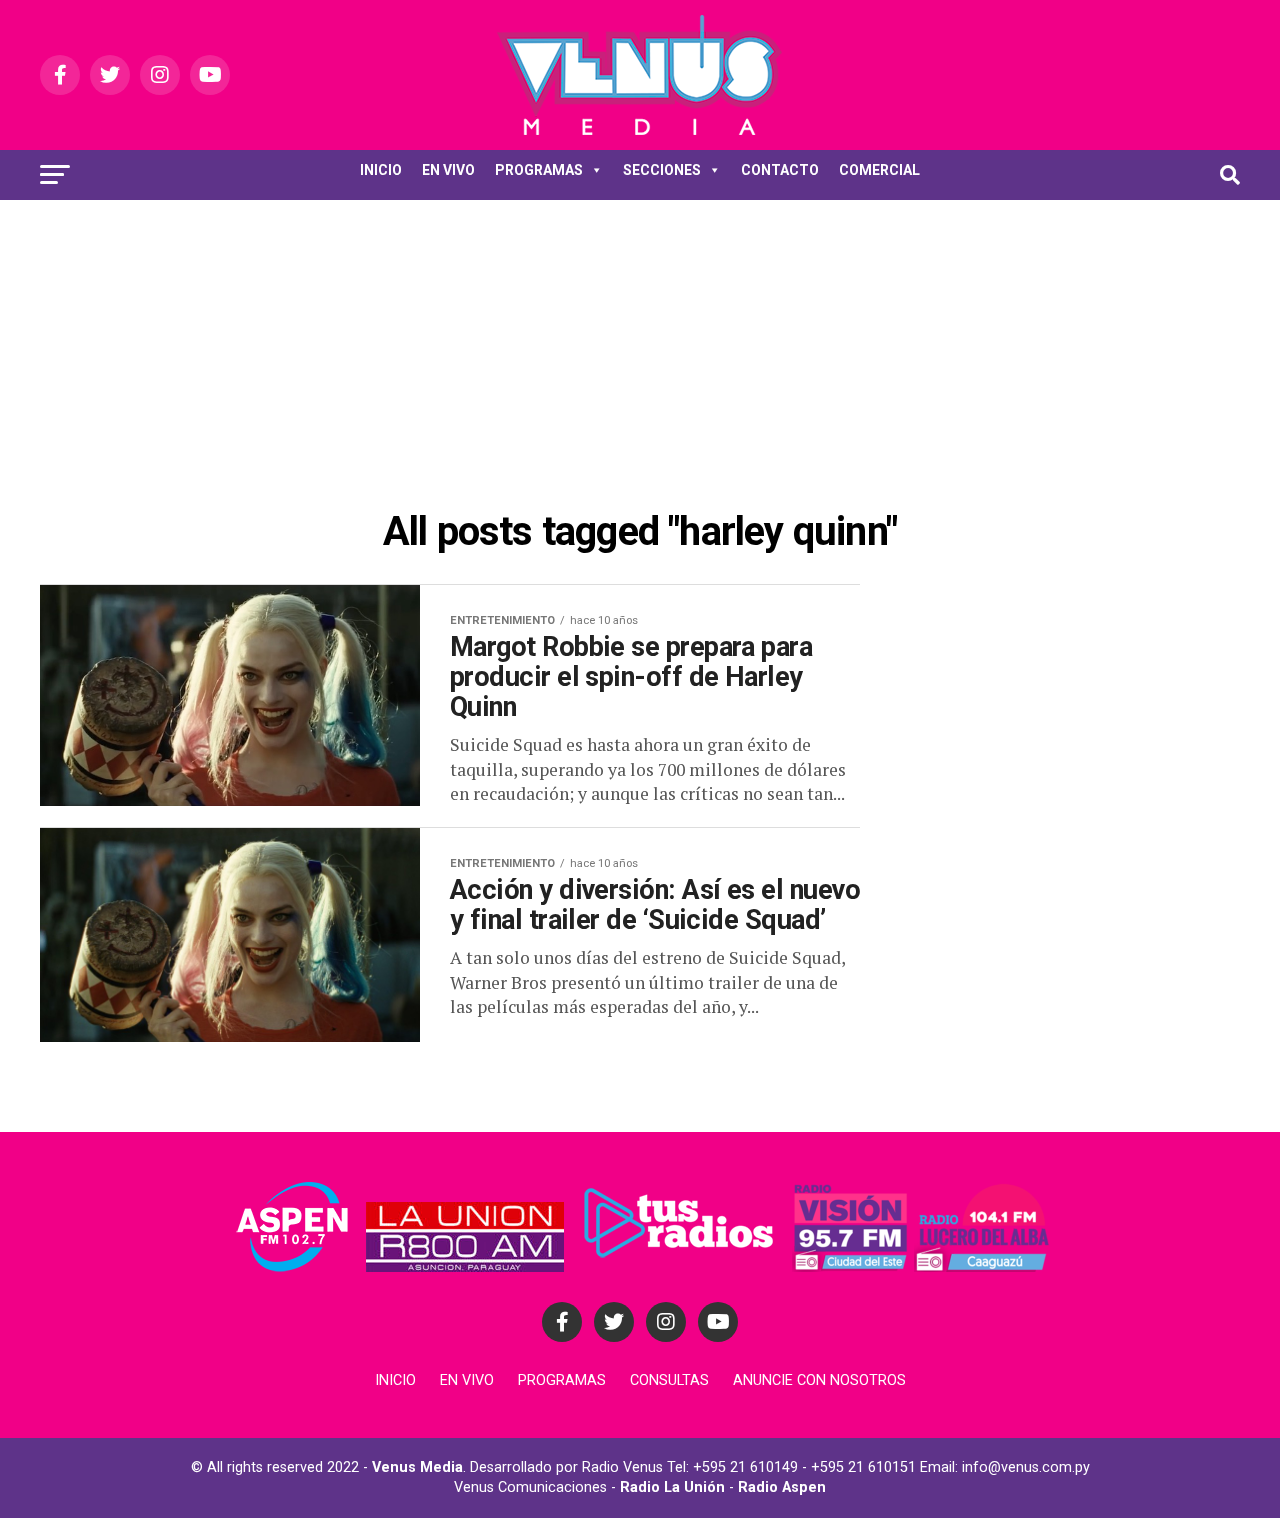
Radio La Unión (672, 1487)
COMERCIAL (879, 170)
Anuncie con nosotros (819, 1380)
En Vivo (467, 1380)
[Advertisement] (640, 350)
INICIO (381, 170)
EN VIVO (448, 170)
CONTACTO (780, 170)
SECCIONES (662, 170)
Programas (562, 1380)
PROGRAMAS (539, 170)
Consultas (669, 1380)
